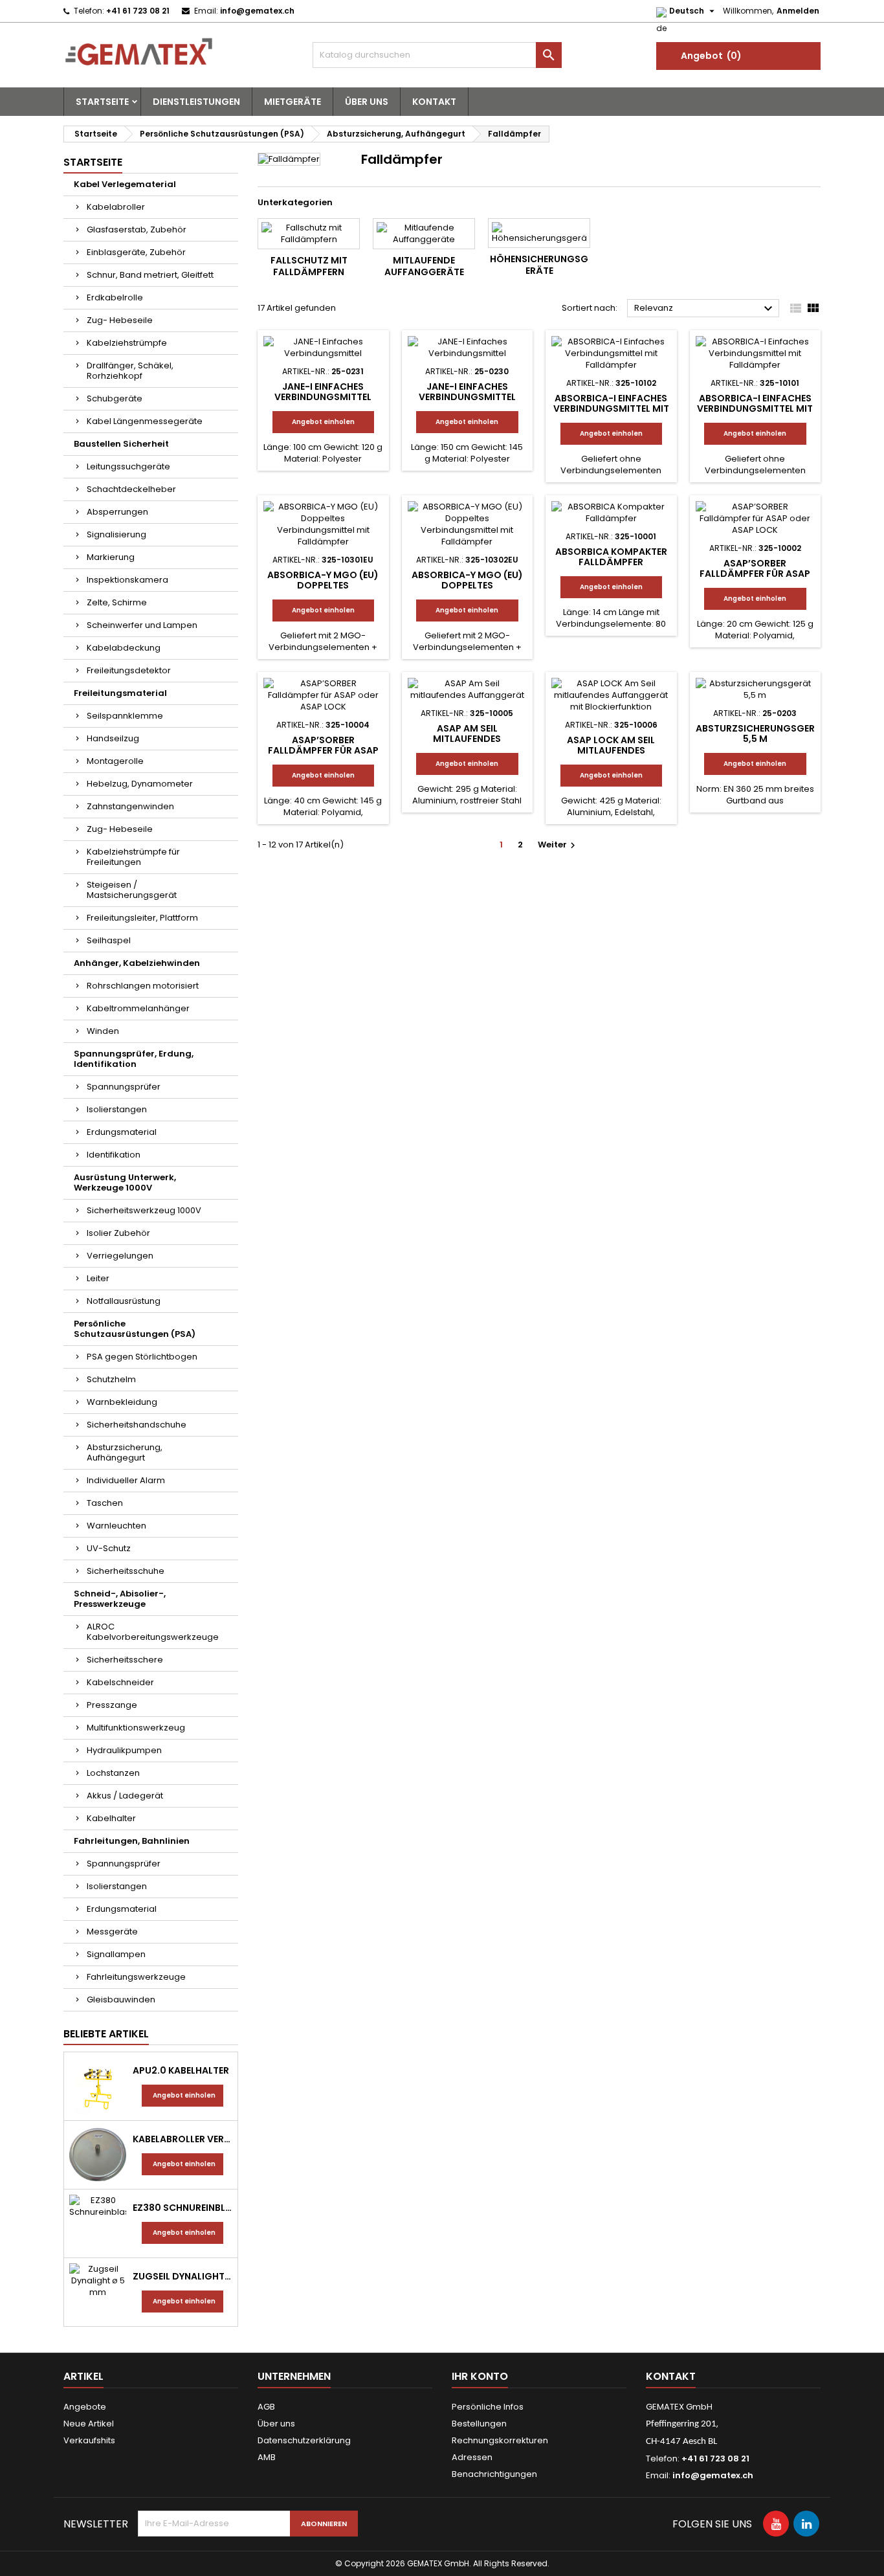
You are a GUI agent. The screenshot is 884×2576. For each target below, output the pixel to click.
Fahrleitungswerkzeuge (136, 1977)
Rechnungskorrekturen (500, 2440)
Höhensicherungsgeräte (539, 265)
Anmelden (798, 11)
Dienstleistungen (196, 102)
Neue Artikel (89, 2424)
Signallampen (116, 1954)
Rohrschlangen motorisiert (143, 986)
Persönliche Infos (488, 2407)
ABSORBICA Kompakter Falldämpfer (611, 557)
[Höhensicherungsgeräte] (539, 233)
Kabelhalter (111, 1818)
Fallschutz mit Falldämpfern (309, 266)
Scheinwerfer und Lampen (142, 625)
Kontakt (434, 102)
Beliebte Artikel (106, 2034)
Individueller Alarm (126, 1480)
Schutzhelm (111, 1379)
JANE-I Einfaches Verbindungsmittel (323, 392)
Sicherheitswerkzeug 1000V (144, 1210)
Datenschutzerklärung (304, 2440)
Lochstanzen (113, 1773)
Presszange (112, 1705)
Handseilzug (113, 738)
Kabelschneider (120, 1682)
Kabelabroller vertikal (182, 2139)
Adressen (472, 2457)
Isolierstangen (117, 1109)
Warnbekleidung (122, 1402)
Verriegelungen (120, 1256)
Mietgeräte (293, 102)
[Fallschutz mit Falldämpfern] (309, 234)
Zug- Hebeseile (120, 320)
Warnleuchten (116, 1526)
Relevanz (705, 309)
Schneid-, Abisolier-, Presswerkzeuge (120, 1599)
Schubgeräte (115, 398)
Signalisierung (116, 534)
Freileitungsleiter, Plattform (142, 918)
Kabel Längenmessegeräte (145, 421)
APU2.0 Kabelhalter (181, 2070)
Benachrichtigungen (494, 2474)
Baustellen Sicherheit (121, 444)
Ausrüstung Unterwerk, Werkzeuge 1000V (125, 1182)
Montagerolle (115, 761)
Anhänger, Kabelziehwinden (137, 963)
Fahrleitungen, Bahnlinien (132, 1841)
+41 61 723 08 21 (138, 11)
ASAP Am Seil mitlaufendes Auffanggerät (467, 739)
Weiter (558, 845)
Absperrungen (117, 512)
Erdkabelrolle (115, 297)
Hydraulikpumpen (124, 1750)
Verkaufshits (89, 2440)
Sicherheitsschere (125, 1660)
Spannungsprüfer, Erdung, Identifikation (134, 1059)
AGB (266, 2407)
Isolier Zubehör (118, 1233)
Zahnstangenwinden (130, 806)
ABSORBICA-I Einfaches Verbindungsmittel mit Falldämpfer (611, 409)
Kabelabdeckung (124, 648)
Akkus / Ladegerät (125, 1796)
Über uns (367, 102)
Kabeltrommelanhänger (138, 1008)
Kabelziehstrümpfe (127, 343)
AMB (267, 2457)
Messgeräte (112, 1932)
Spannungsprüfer (124, 1087)
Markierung (111, 557)
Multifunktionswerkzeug (136, 1728)
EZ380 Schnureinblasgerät (182, 2208)
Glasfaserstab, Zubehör (137, 230)
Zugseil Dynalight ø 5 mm (182, 2276)
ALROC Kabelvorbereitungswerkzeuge (153, 1632)
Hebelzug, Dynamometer (140, 784)
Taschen (105, 1503)
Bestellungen (479, 2424)
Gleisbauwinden (121, 1999)
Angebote (85, 2407)
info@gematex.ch (257, 11)
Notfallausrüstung (124, 1301)
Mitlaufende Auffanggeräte (424, 266)
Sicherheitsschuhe (126, 1571)
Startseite (102, 102)
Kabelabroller (116, 207)
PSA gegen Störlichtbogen (142, 1357)
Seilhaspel (109, 940)
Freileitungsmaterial (120, 693)
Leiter (98, 1278)
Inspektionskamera (127, 580)
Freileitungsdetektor (129, 670)
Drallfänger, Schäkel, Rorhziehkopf (130, 371)
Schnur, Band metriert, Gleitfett (150, 275)
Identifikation (114, 1155)
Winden (103, 1031)
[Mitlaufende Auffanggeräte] (424, 234)
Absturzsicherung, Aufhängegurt (125, 1452)
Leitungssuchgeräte (128, 466)
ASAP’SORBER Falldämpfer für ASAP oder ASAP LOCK (755, 574)
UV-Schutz (109, 1548)
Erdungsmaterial (122, 1132)
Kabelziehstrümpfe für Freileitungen (133, 857)
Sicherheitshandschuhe (137, 1425)
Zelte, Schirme (117, 602)
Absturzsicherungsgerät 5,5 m (762, 734)
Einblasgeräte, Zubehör (136, 252)
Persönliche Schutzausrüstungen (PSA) (135, 1329)
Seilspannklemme (125, 716)
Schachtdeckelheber (131, 489)
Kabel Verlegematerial (125, 184)
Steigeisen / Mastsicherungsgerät (132, 890)
